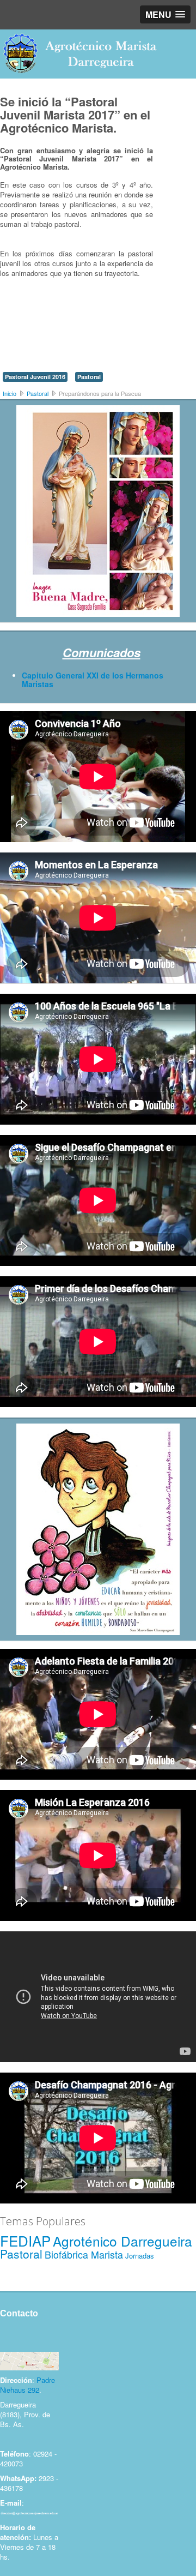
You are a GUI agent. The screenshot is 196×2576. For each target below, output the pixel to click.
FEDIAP (25, 2240)
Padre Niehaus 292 (27, 2385)
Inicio (10, 393)
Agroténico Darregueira (122, 2241)
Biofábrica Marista (84, 2254)
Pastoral (89, 377)
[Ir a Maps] (29, 2360)
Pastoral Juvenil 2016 (35, 377)
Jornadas (140, 2256)
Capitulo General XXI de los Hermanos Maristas (93, 680)
